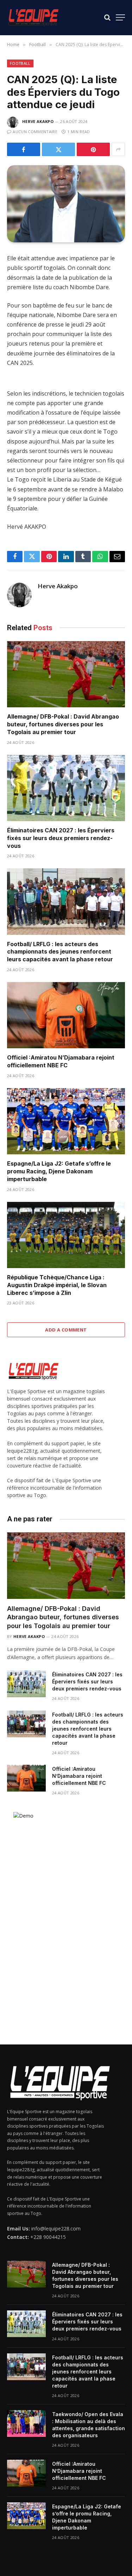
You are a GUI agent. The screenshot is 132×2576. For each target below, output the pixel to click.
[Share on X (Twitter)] (58, 149)
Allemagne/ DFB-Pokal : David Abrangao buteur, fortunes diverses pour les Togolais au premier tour (63, 724)
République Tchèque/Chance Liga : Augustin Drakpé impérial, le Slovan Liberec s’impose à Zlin (57, 1285)
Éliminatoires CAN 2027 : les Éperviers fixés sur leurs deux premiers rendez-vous (61, 838)
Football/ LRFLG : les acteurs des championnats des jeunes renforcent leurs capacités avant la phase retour (60, 952)
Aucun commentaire (35, 132)
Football (20, 63)
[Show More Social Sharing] (118, 149)
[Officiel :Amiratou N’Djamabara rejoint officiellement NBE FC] (66, 1015)
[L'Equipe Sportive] (33, 17)
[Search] (107, 17)
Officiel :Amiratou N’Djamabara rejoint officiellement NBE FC (61, 1061)
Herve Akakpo (38, 121)
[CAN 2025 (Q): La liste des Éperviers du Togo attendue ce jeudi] (66, 204)
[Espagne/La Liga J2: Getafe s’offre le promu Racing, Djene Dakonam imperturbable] (66, 1121)
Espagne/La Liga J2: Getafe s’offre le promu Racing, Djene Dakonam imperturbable (59, 1171)
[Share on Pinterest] (93, 149)
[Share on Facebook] (24, 149)
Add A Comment (66, 1330)
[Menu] (120, 17)
